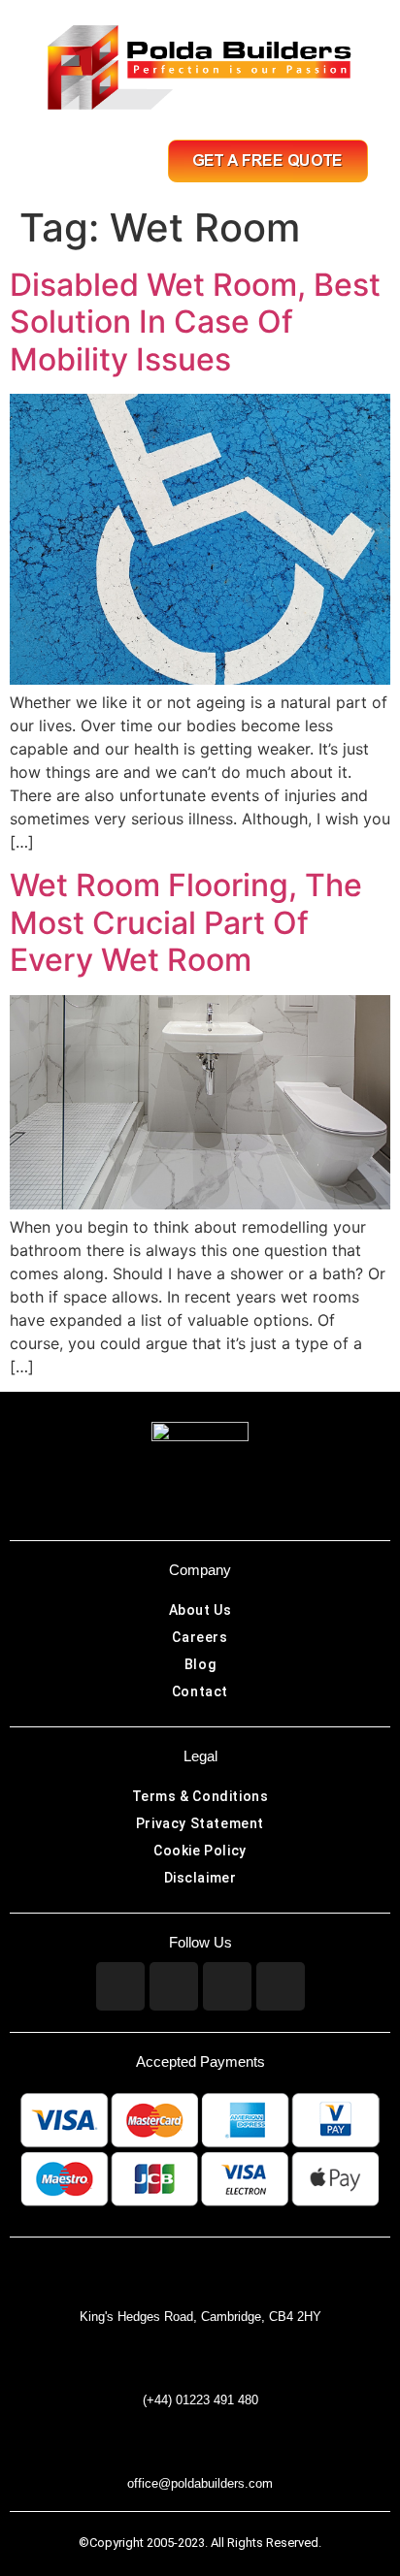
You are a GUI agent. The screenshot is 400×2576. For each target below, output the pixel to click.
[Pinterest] (281, 1986)
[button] (73, 161)
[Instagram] (174, 1986)
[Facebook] (120, 1986)
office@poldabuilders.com (200, 2483)
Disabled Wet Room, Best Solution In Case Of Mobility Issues (195, 322)
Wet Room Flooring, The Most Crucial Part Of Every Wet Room (186, 922)
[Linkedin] (227, 1986)
